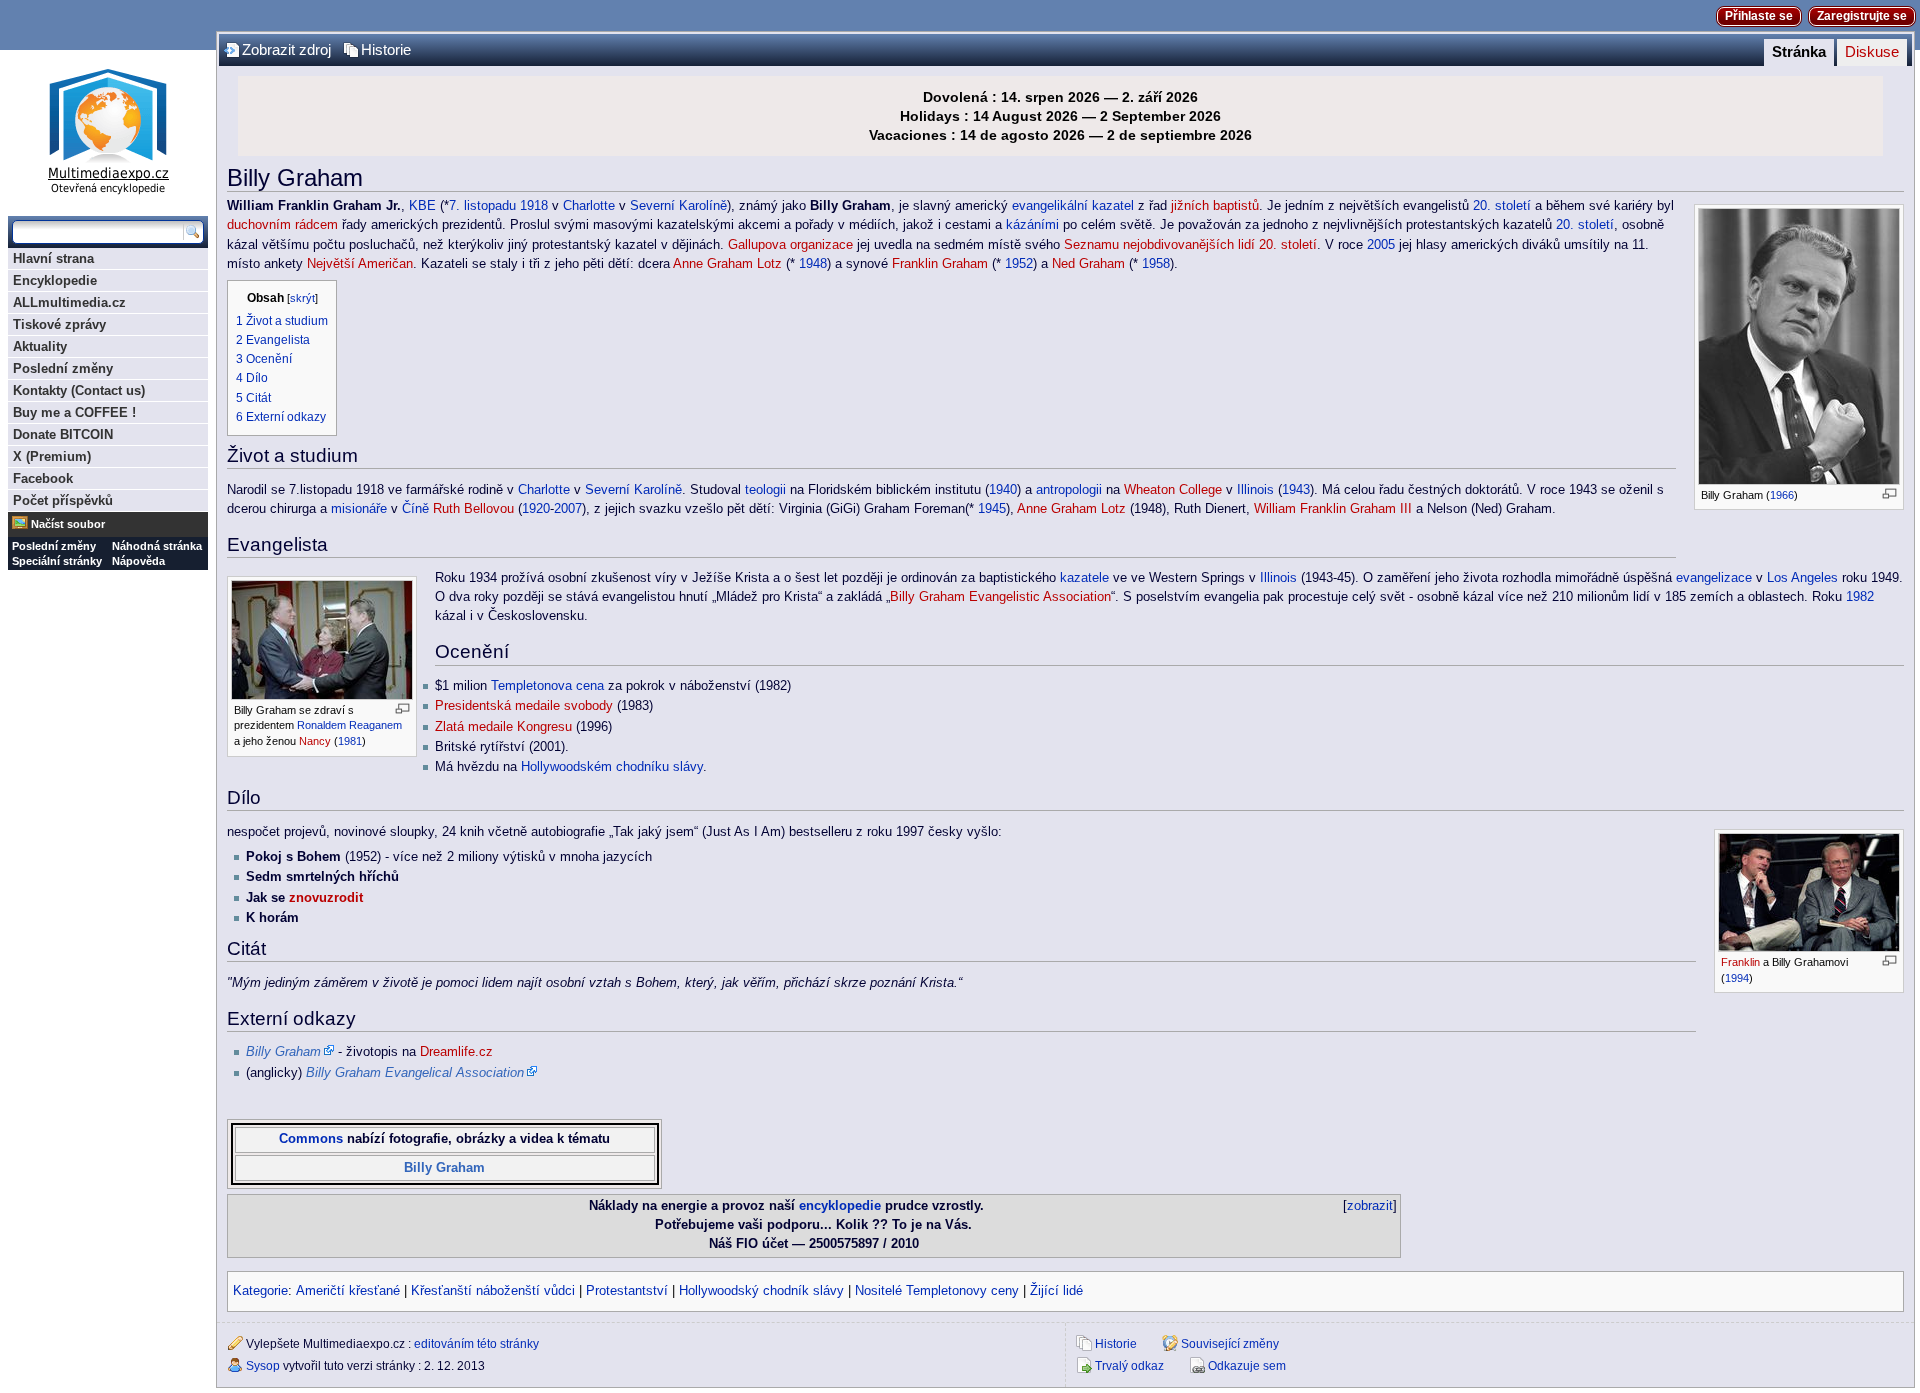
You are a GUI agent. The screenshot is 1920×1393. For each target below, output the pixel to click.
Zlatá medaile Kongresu (503, 727)
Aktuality (40, 346)
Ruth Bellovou (473, 509)
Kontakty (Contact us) (79, 390)
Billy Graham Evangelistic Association (1000, 597)
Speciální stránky (57, 561)
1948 (813, 264)
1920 (536, 509)
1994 (1737, 978)
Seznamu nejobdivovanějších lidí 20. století (1190, 245)
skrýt (302, 298)
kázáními (1032, 225)
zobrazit (1370, 1206)
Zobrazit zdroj (286, 50)
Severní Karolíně (678, 206)
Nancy (315, 741)
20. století (1502, 206)
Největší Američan (360, 264)
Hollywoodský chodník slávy (761, 1291)
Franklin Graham (940, 264)
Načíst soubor (68, 524)
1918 (534, 206)
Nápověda (138, 561)
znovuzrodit (326, 898)
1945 (992, 509)
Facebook (43, 478)
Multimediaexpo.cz (108, 128)
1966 (1782, 495)
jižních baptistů (1215, 206)
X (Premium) (52, 456)
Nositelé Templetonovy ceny (937, 1291)
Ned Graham (1088, 264)
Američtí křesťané (348, 1291)
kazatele (1084, 578)
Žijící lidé (1056, 1291)
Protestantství (627, 1291)
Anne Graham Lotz (727, 264)
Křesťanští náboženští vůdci (493, 1291)
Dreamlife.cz (456, 1052)
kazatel (1113, 206)
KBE (422, 206)
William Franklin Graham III (1333, 509)
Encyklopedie (55, 280)
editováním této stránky (476, 1344)
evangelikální (1050, 206)
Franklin (1740, 962)
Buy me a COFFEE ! (74, 412)
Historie (386, 50)
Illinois (1255, 490)
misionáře (359, 509)
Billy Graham (444, 1168)
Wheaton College (1173, 490)
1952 (1019, 264)
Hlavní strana (53, 258)
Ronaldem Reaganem (349, 725)
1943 (1296, 490)
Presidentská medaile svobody (524, 706)
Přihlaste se (1759, 16)
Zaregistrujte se (1862, 16)
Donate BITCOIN (63, 434)
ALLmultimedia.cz (69, 302)
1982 (1860, 597)
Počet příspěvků (63, 500)
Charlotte (589, 206)
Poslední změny (63, 368)
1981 (350, 741)
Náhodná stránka (157, 546)
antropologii (1069, 490)
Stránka (1799, 52)
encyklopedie (840, 1206)
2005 (1381, 245)
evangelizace (1714, 578)
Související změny (1230, 1344)
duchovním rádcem (282, 225)
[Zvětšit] (1889, 493)
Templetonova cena (547, 686)
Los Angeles (1802, 578)
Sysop (263, 1366)
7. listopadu (482, 206)
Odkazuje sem (1247, 1366)
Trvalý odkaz (1129, 1366)
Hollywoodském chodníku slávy (612, 767)
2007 (568, 509)
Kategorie (260, 1291)
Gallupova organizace (790, 245)
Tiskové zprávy (59, 324)
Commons (311, 1139)
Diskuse (1872, 52)
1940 (1003, 490)
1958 (1156, 264)
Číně (415, 509)
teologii (765, 490)
